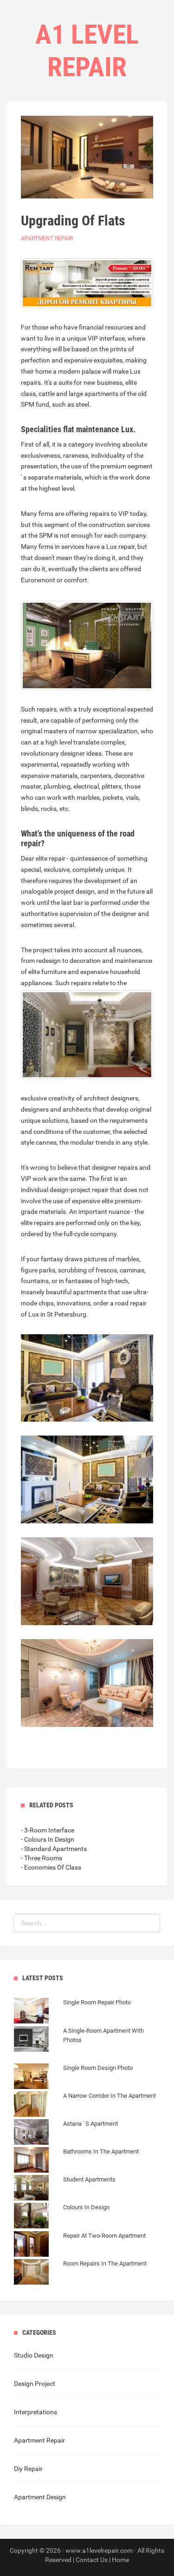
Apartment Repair (47, 238)
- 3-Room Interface (48, 1830)
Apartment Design (40, 2497)
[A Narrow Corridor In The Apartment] (85, 2105)
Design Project (35, 2384)
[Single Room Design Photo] (73, 2077)
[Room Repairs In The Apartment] (80, 2273)
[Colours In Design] (62, 2217)
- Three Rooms (42, 1858)
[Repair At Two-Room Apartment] (80, 2245)
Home (120, 2560)
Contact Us (92, 2560)
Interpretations (35, 2412)
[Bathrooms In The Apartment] (76, 2161)
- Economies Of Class (51, 1867)
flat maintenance (91, 429)
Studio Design (34, 2355)
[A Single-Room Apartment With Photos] (87, 2049)
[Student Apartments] (65, 2189)
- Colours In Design (48, 1839)
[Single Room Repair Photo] (72, 2012)
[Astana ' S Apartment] (66, 2133)
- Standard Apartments (54, 1849)
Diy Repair (28, 2469)
